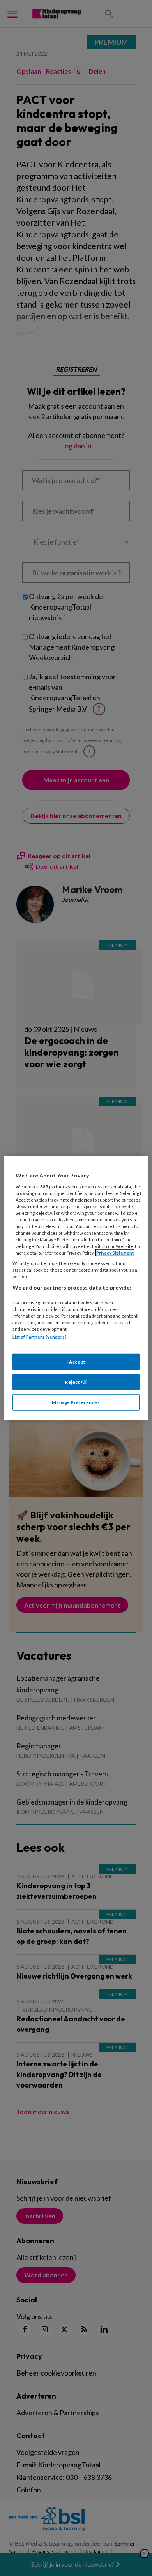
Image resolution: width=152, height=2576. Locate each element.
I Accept (76, 1361)
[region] (76, 1288)
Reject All (76, 1382)
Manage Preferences (76, 1402)
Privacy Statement (115, 1253)
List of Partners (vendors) (40, 1337)
